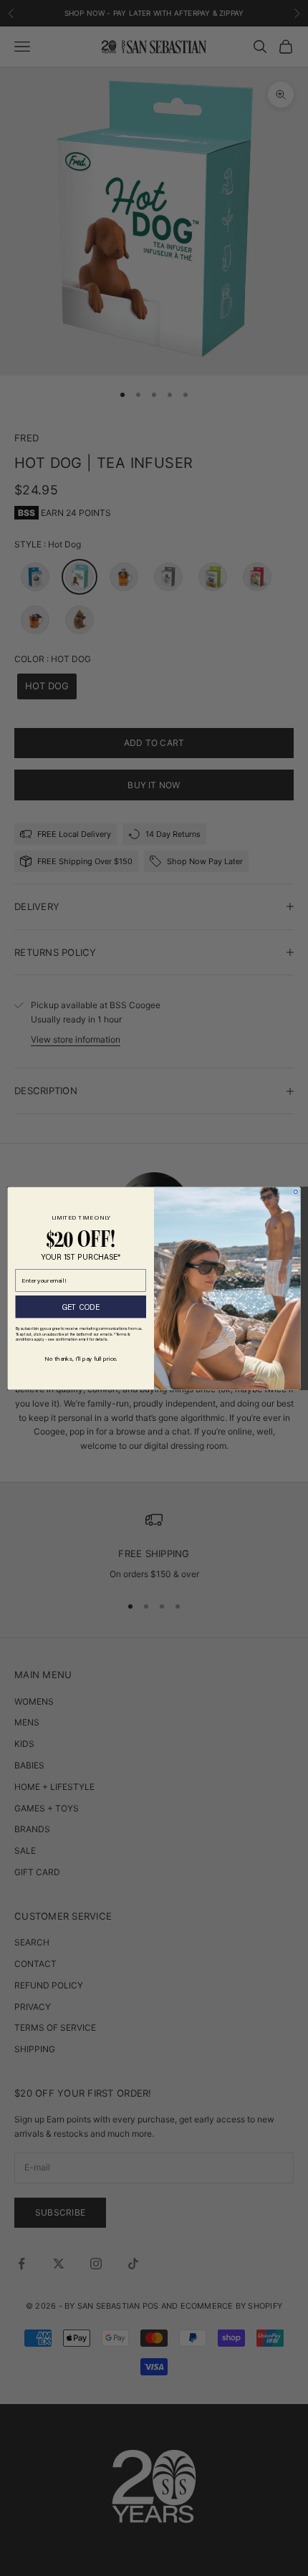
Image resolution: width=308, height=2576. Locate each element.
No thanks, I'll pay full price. (81, 1358)
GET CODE (81, 1306)
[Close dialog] (295, 1191)
